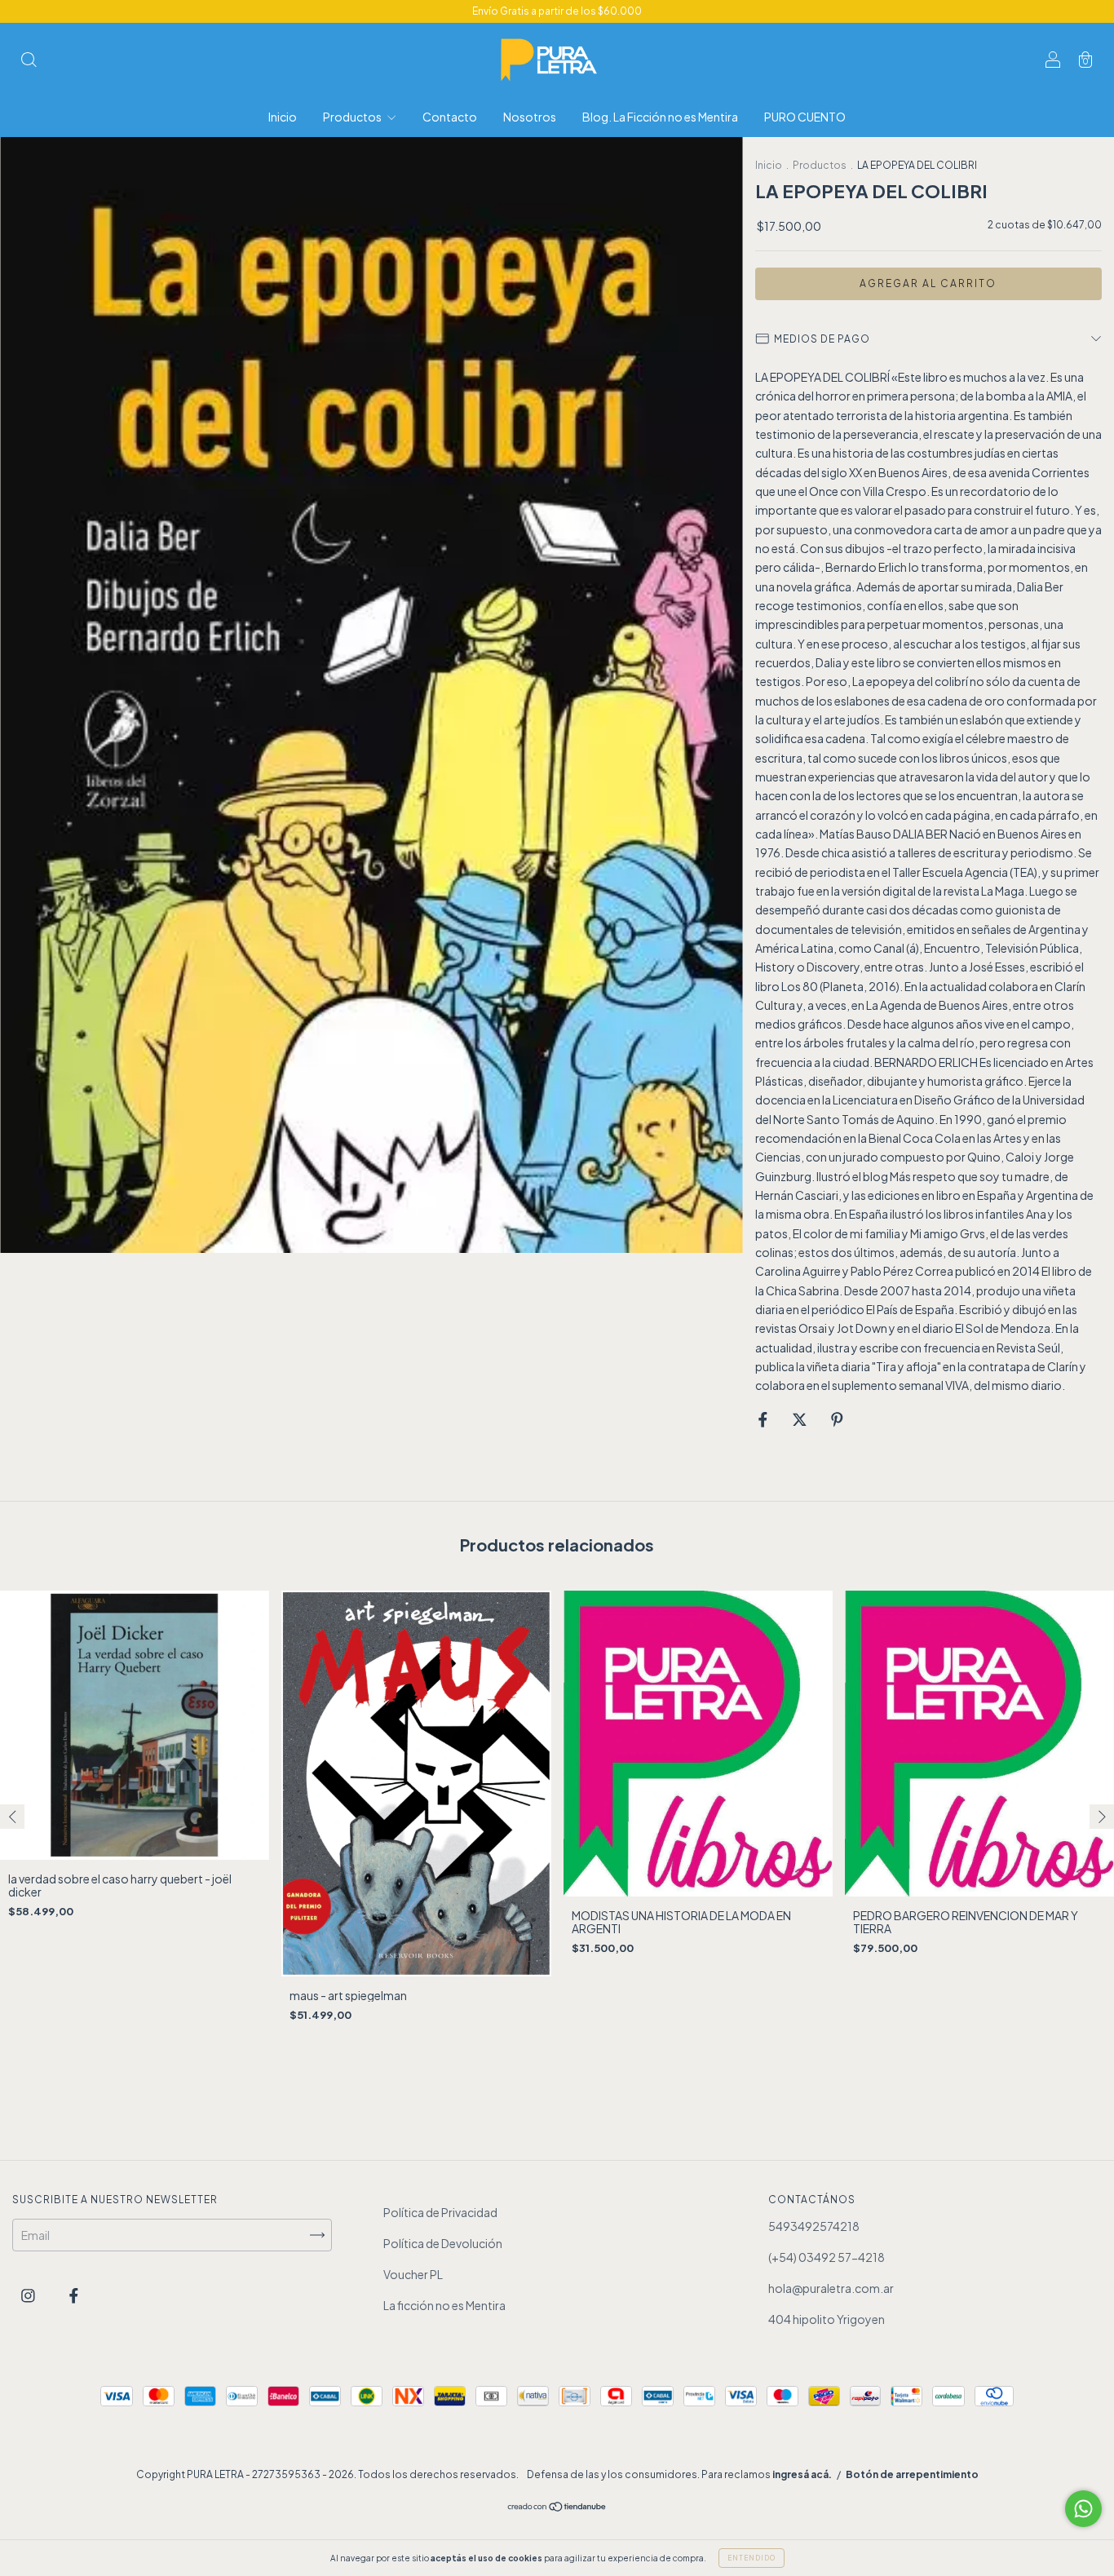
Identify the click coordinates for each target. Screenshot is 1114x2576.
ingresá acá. (802, 2474)
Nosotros (530, 117)
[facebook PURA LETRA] (74, 2295)
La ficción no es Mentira (444, 2305)
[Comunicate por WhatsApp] (1083, 2509)
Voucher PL (413, 2274)
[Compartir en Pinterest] (837, 1419)
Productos (353, 117)
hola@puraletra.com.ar (831, 2288)
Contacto (450, 117)
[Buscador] (29, 60)
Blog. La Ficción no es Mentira (660, 117)
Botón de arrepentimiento (912, 2474)
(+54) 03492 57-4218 (827, 2257)
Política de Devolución (443, 2243)
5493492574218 (814, 2226)
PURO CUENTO (805, 117)
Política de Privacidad (440, 2212)
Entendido (752, 2558)
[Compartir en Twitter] (800, 1419)
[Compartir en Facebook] (764, 1419)
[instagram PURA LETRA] (29, 2295)
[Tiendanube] (557, 2507)
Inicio (283, 117)
